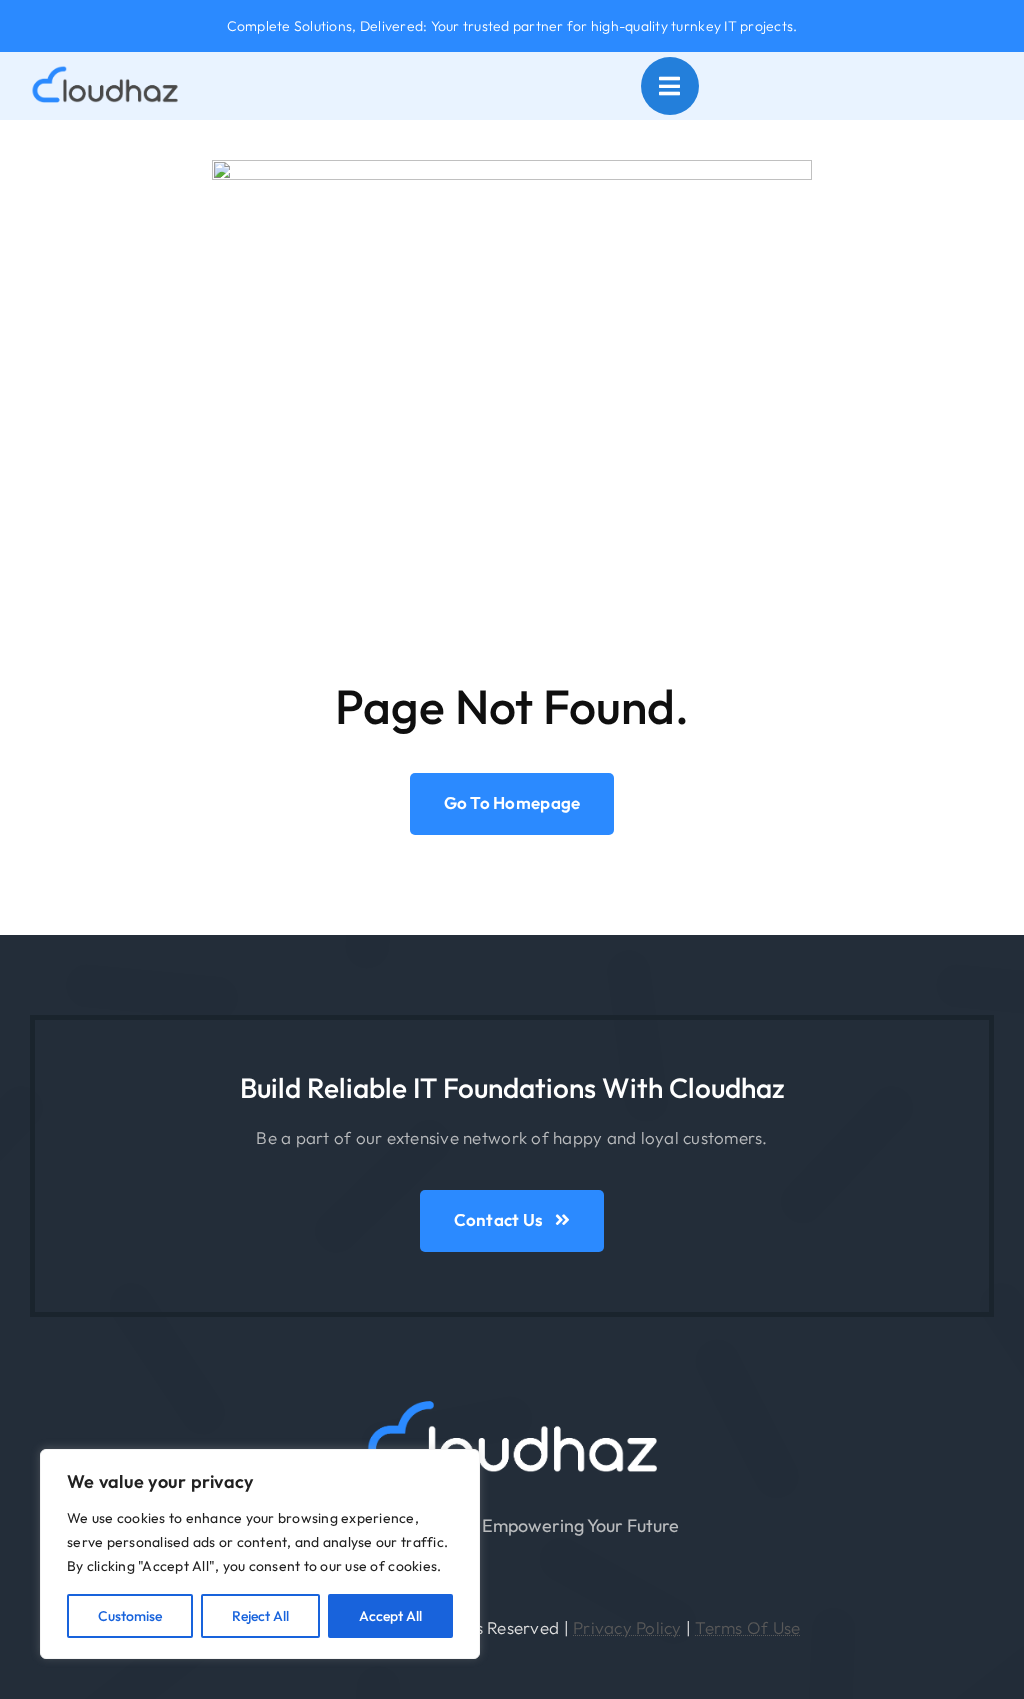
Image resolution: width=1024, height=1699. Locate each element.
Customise (130, 1616)
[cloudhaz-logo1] (512, 1405)
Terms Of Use (747, 1627)
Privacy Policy (627, 1627)
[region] (260, 1554)
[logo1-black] (105, 73)
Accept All (390, 1616)
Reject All (260, 1616)
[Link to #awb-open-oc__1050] (670, 86)
